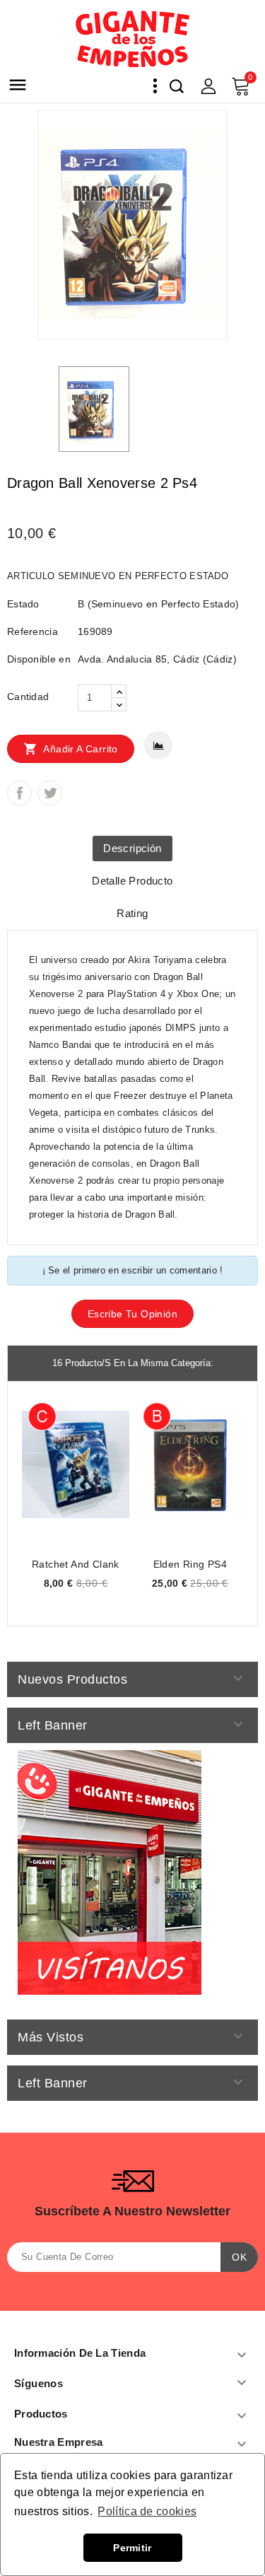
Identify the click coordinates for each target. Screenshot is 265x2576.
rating (132, 913)
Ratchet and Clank (76, 1564)
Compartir (19, 793)
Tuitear (50, 793)
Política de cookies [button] (147, 2511)
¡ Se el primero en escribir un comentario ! (133, 1270)
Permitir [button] (132, 2548)
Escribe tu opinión (132, 1314)
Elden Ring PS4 (190, 1564)
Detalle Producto (132, 881)
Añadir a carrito (71, 749)
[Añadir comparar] (158, 745)
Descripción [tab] (132, 848)
